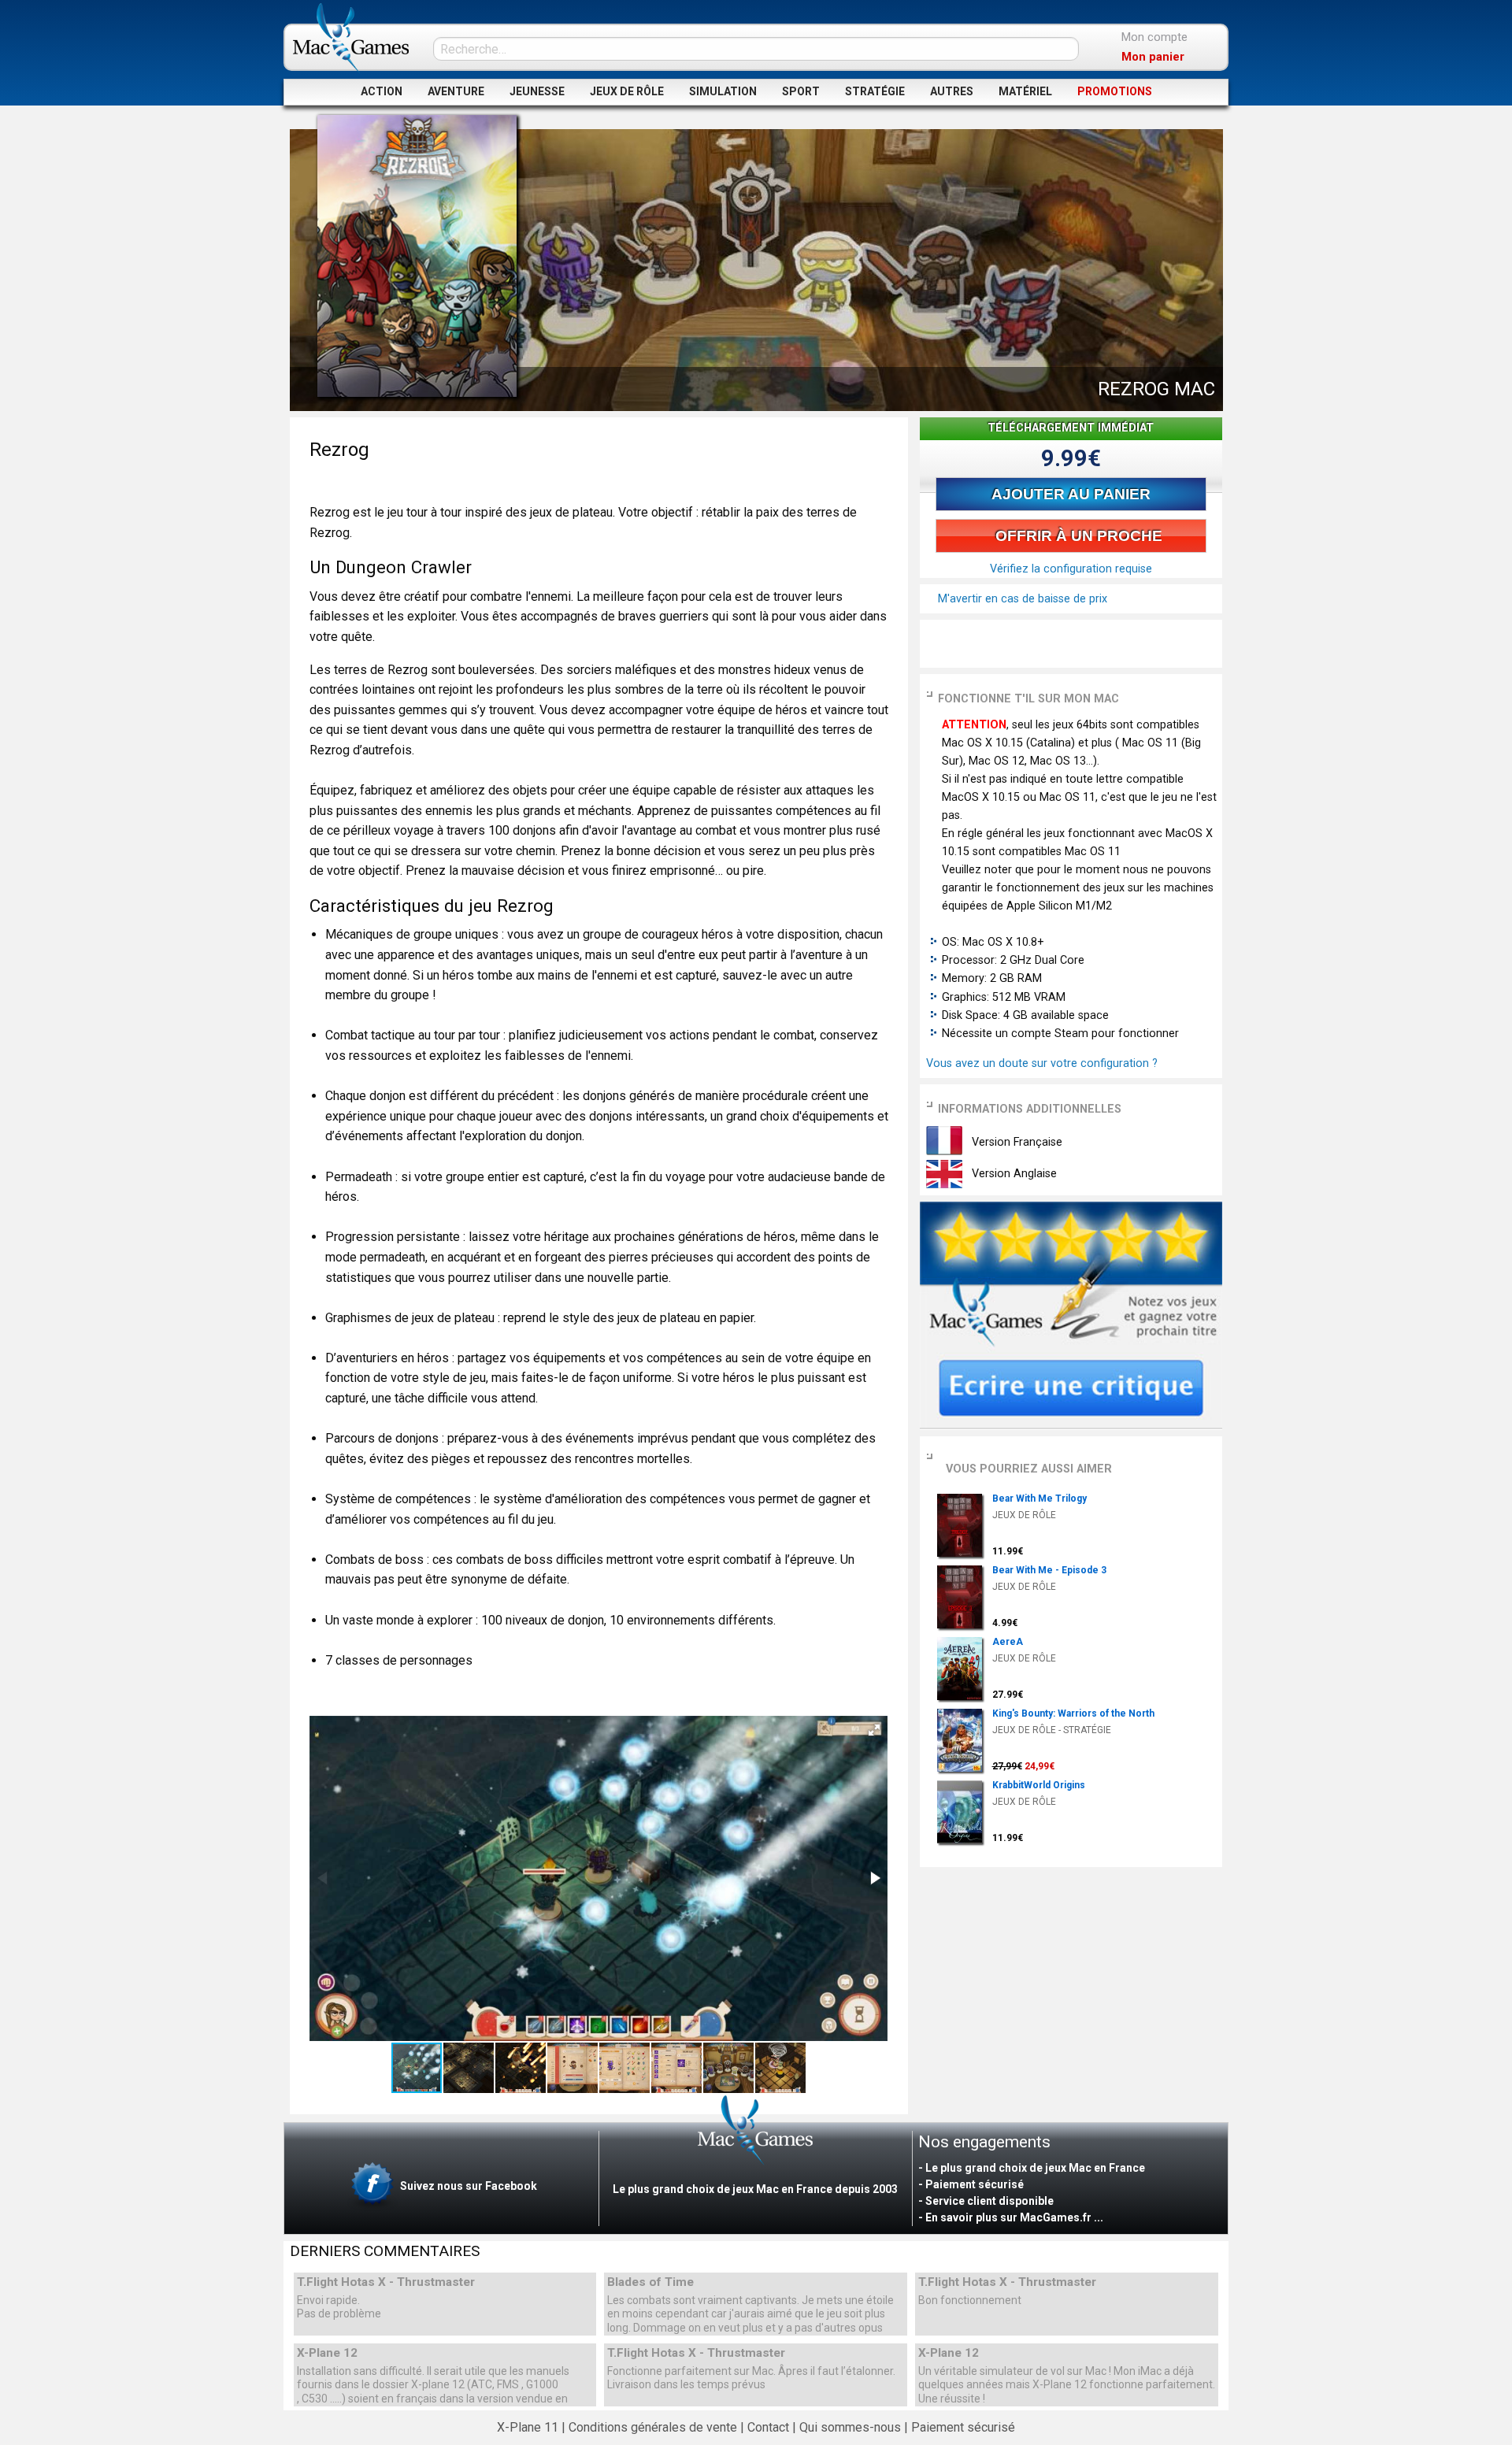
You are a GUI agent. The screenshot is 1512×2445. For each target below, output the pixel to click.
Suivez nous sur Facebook (467, 2186)
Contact (768, 2427)
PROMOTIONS (1115, 91)
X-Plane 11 (528, 2427)
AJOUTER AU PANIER (1071, 494)
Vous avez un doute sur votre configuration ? (1042, 1063)
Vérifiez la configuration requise (1071, 569)
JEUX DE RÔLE (627, 91)
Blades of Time (650, 2282)
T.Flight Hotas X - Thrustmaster (386, 2282)
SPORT (801, 91)
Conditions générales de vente (653, 2427)
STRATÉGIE (875, 91)
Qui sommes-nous (850, 2427)
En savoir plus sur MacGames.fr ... (1014, 2217)
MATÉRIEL (1025, 91)
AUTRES (952, 91)
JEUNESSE (537, 91)
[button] (874, 1730)
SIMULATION (723, 91)
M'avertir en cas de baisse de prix (1021, 599)
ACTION (382, 91)
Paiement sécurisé (963, 2427)
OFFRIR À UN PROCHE (1077, 536)
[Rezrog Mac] (417, 256)
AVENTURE (456, 91)
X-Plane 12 (327, 2353)
